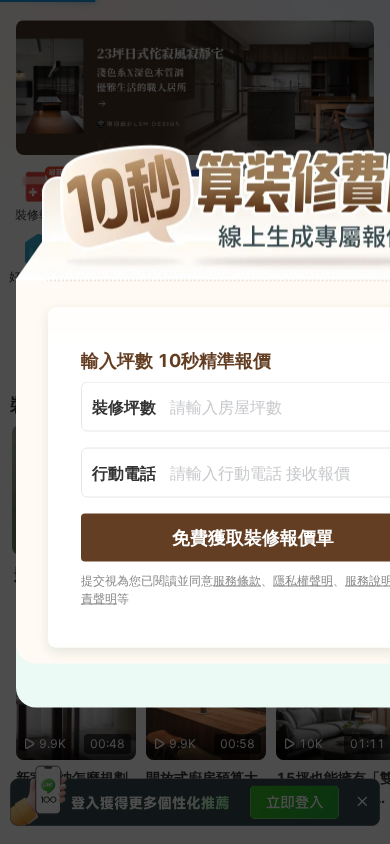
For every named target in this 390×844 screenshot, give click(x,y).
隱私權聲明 (303, 580)
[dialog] (195, 422)
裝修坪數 (124, 407)
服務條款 (237, 580)
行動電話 (124, 473)
